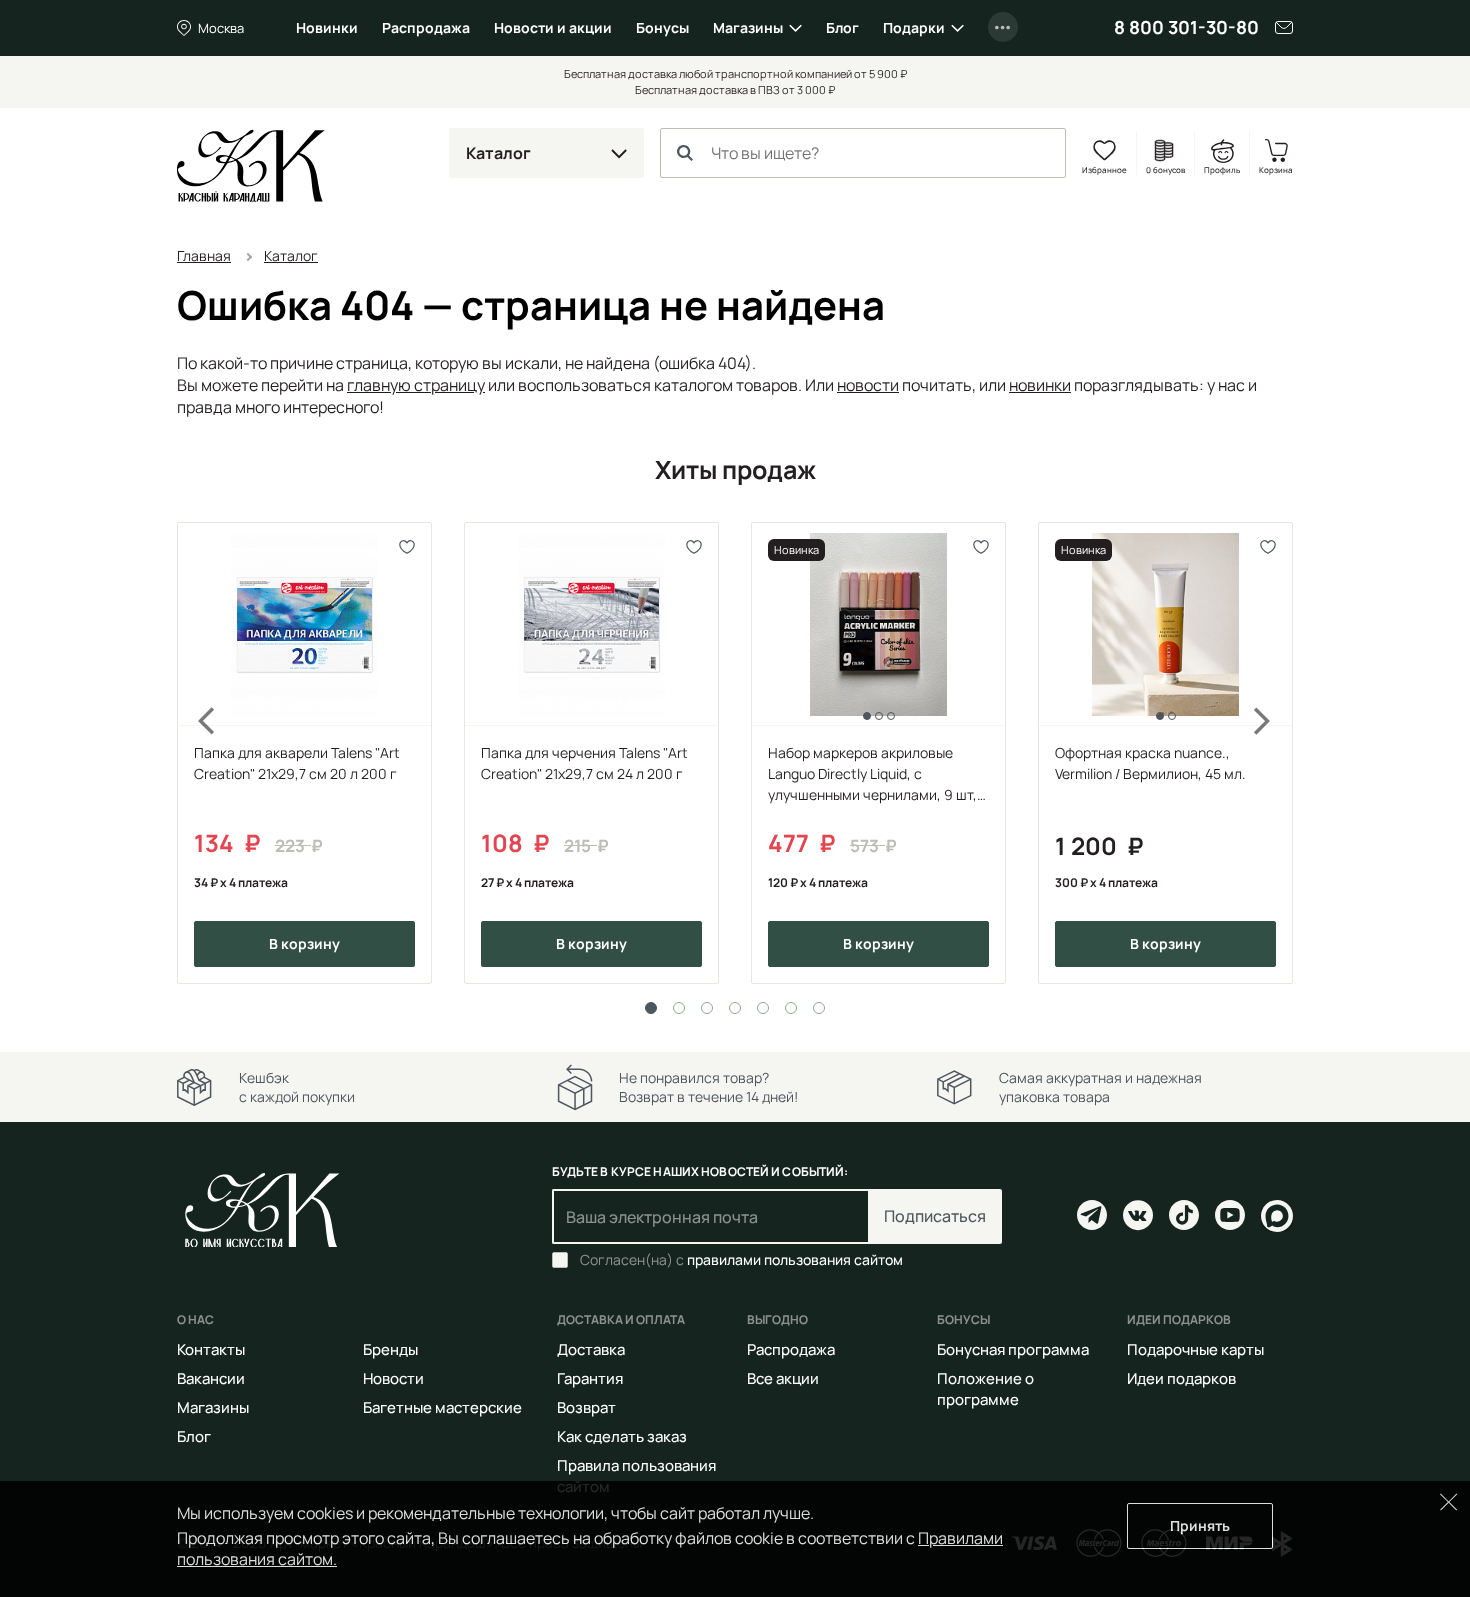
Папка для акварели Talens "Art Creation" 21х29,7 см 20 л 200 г (297, 763)
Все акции (783, 1378)
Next (1275, 753)
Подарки (914, 27)
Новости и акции (553, 27)
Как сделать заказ (622, 1436)
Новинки (327, 27)
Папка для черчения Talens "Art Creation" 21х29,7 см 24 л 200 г (584, 763)
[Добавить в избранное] (407, 546)
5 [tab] (763, 1008)
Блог (842, 27)
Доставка (591, 1349)
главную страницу (416, 385)
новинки (1040, 385)
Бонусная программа (1013, 1349)
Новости (393, 1378)
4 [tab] (735, 1008)
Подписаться (935, 1216)
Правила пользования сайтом (636, 1476)
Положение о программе (985, 1389)
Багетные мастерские (442, 1407)
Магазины (748, 27)
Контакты (211, 1349)
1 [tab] (651, 1008)
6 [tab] (791, 1008)
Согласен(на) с (741, 1260)
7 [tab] (819, 1008)
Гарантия (590, 1378)
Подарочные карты (1195, 1349)
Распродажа (426, 27)
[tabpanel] (304, 753)
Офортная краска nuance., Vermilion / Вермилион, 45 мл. (1150, 763)
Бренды (390, 1349)
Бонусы (662, 27)
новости (868, 385)
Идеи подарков (1181, 1378)
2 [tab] (679, 1008)
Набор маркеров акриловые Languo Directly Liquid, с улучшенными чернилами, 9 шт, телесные (872, 774)
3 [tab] (707, 1008)
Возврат (586, 1407)
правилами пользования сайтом (795, 1259)
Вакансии (211, 1378)
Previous (195, 753)
